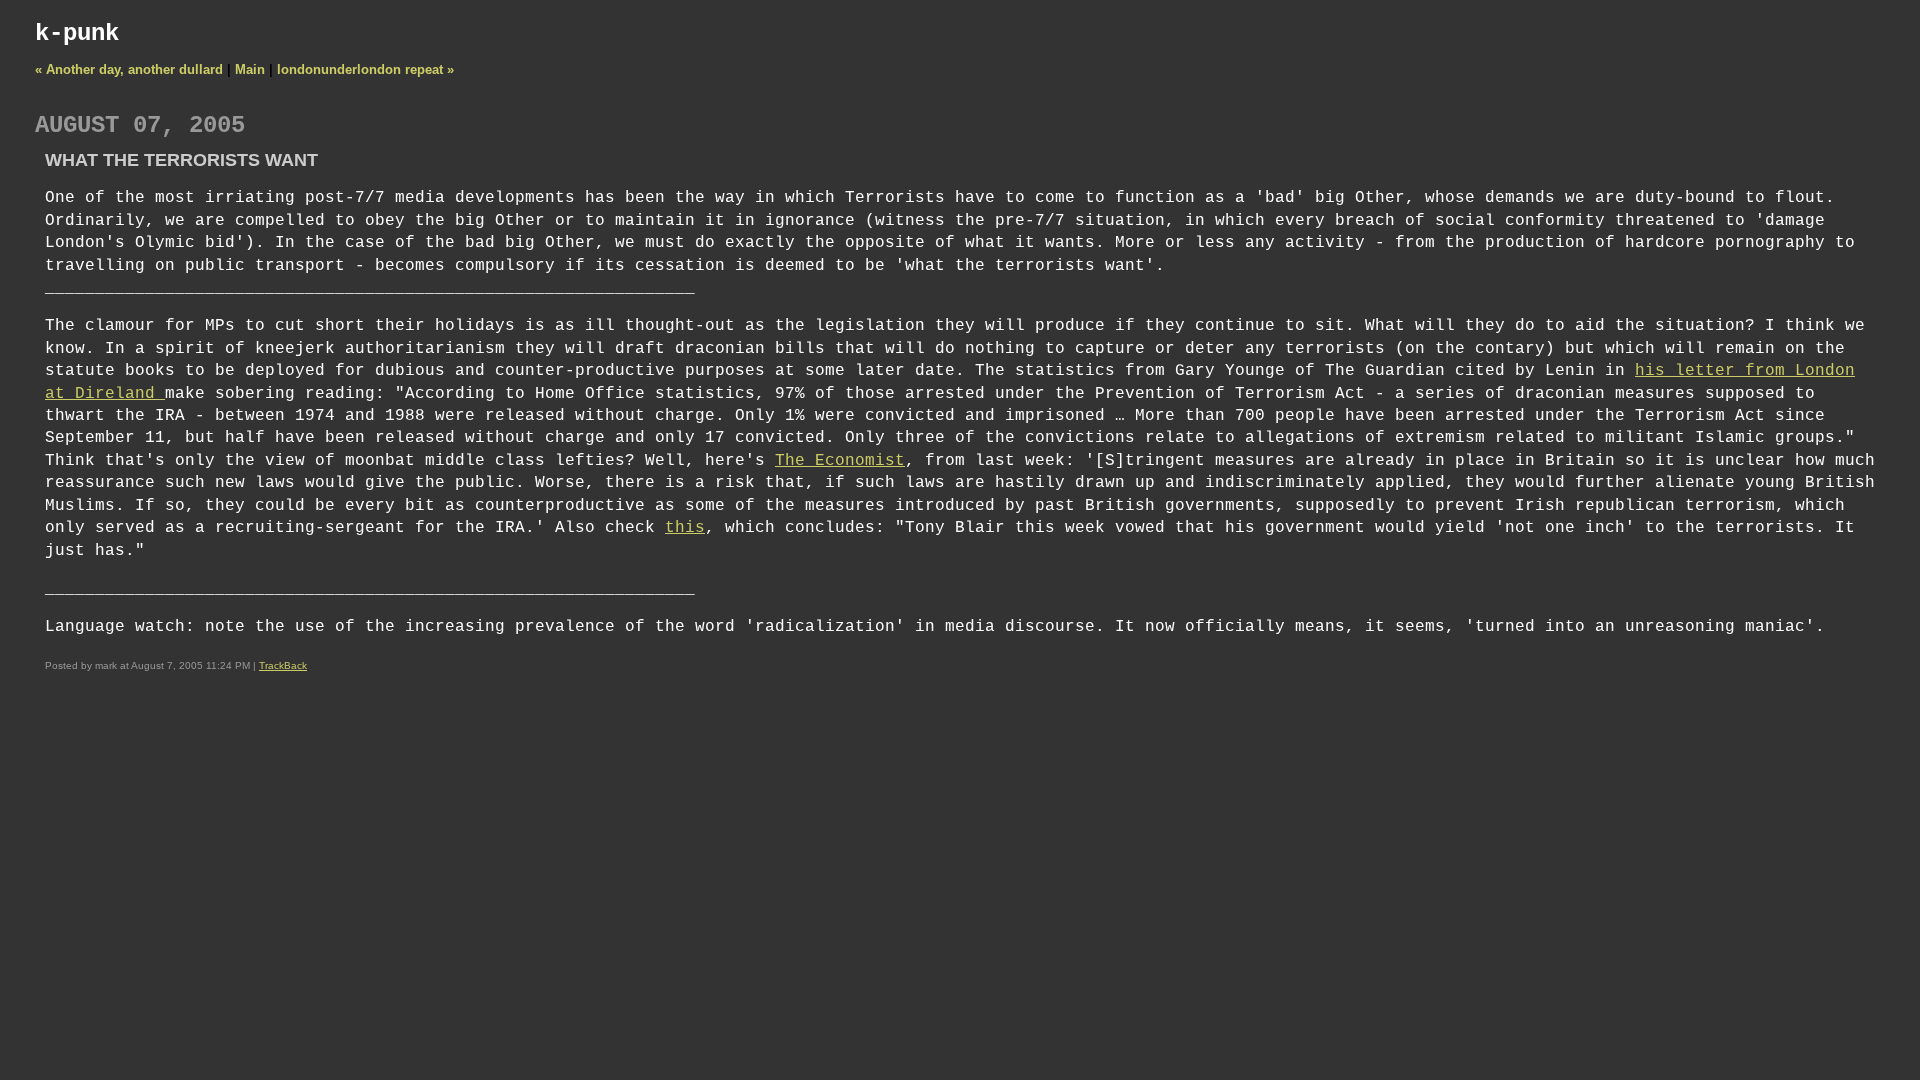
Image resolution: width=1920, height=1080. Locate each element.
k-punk (77, 33)
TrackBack (283, 665)
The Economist (840, 461)
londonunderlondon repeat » (365, 69)
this (685, 528)
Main (250, 69)
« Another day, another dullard (129, 69)
